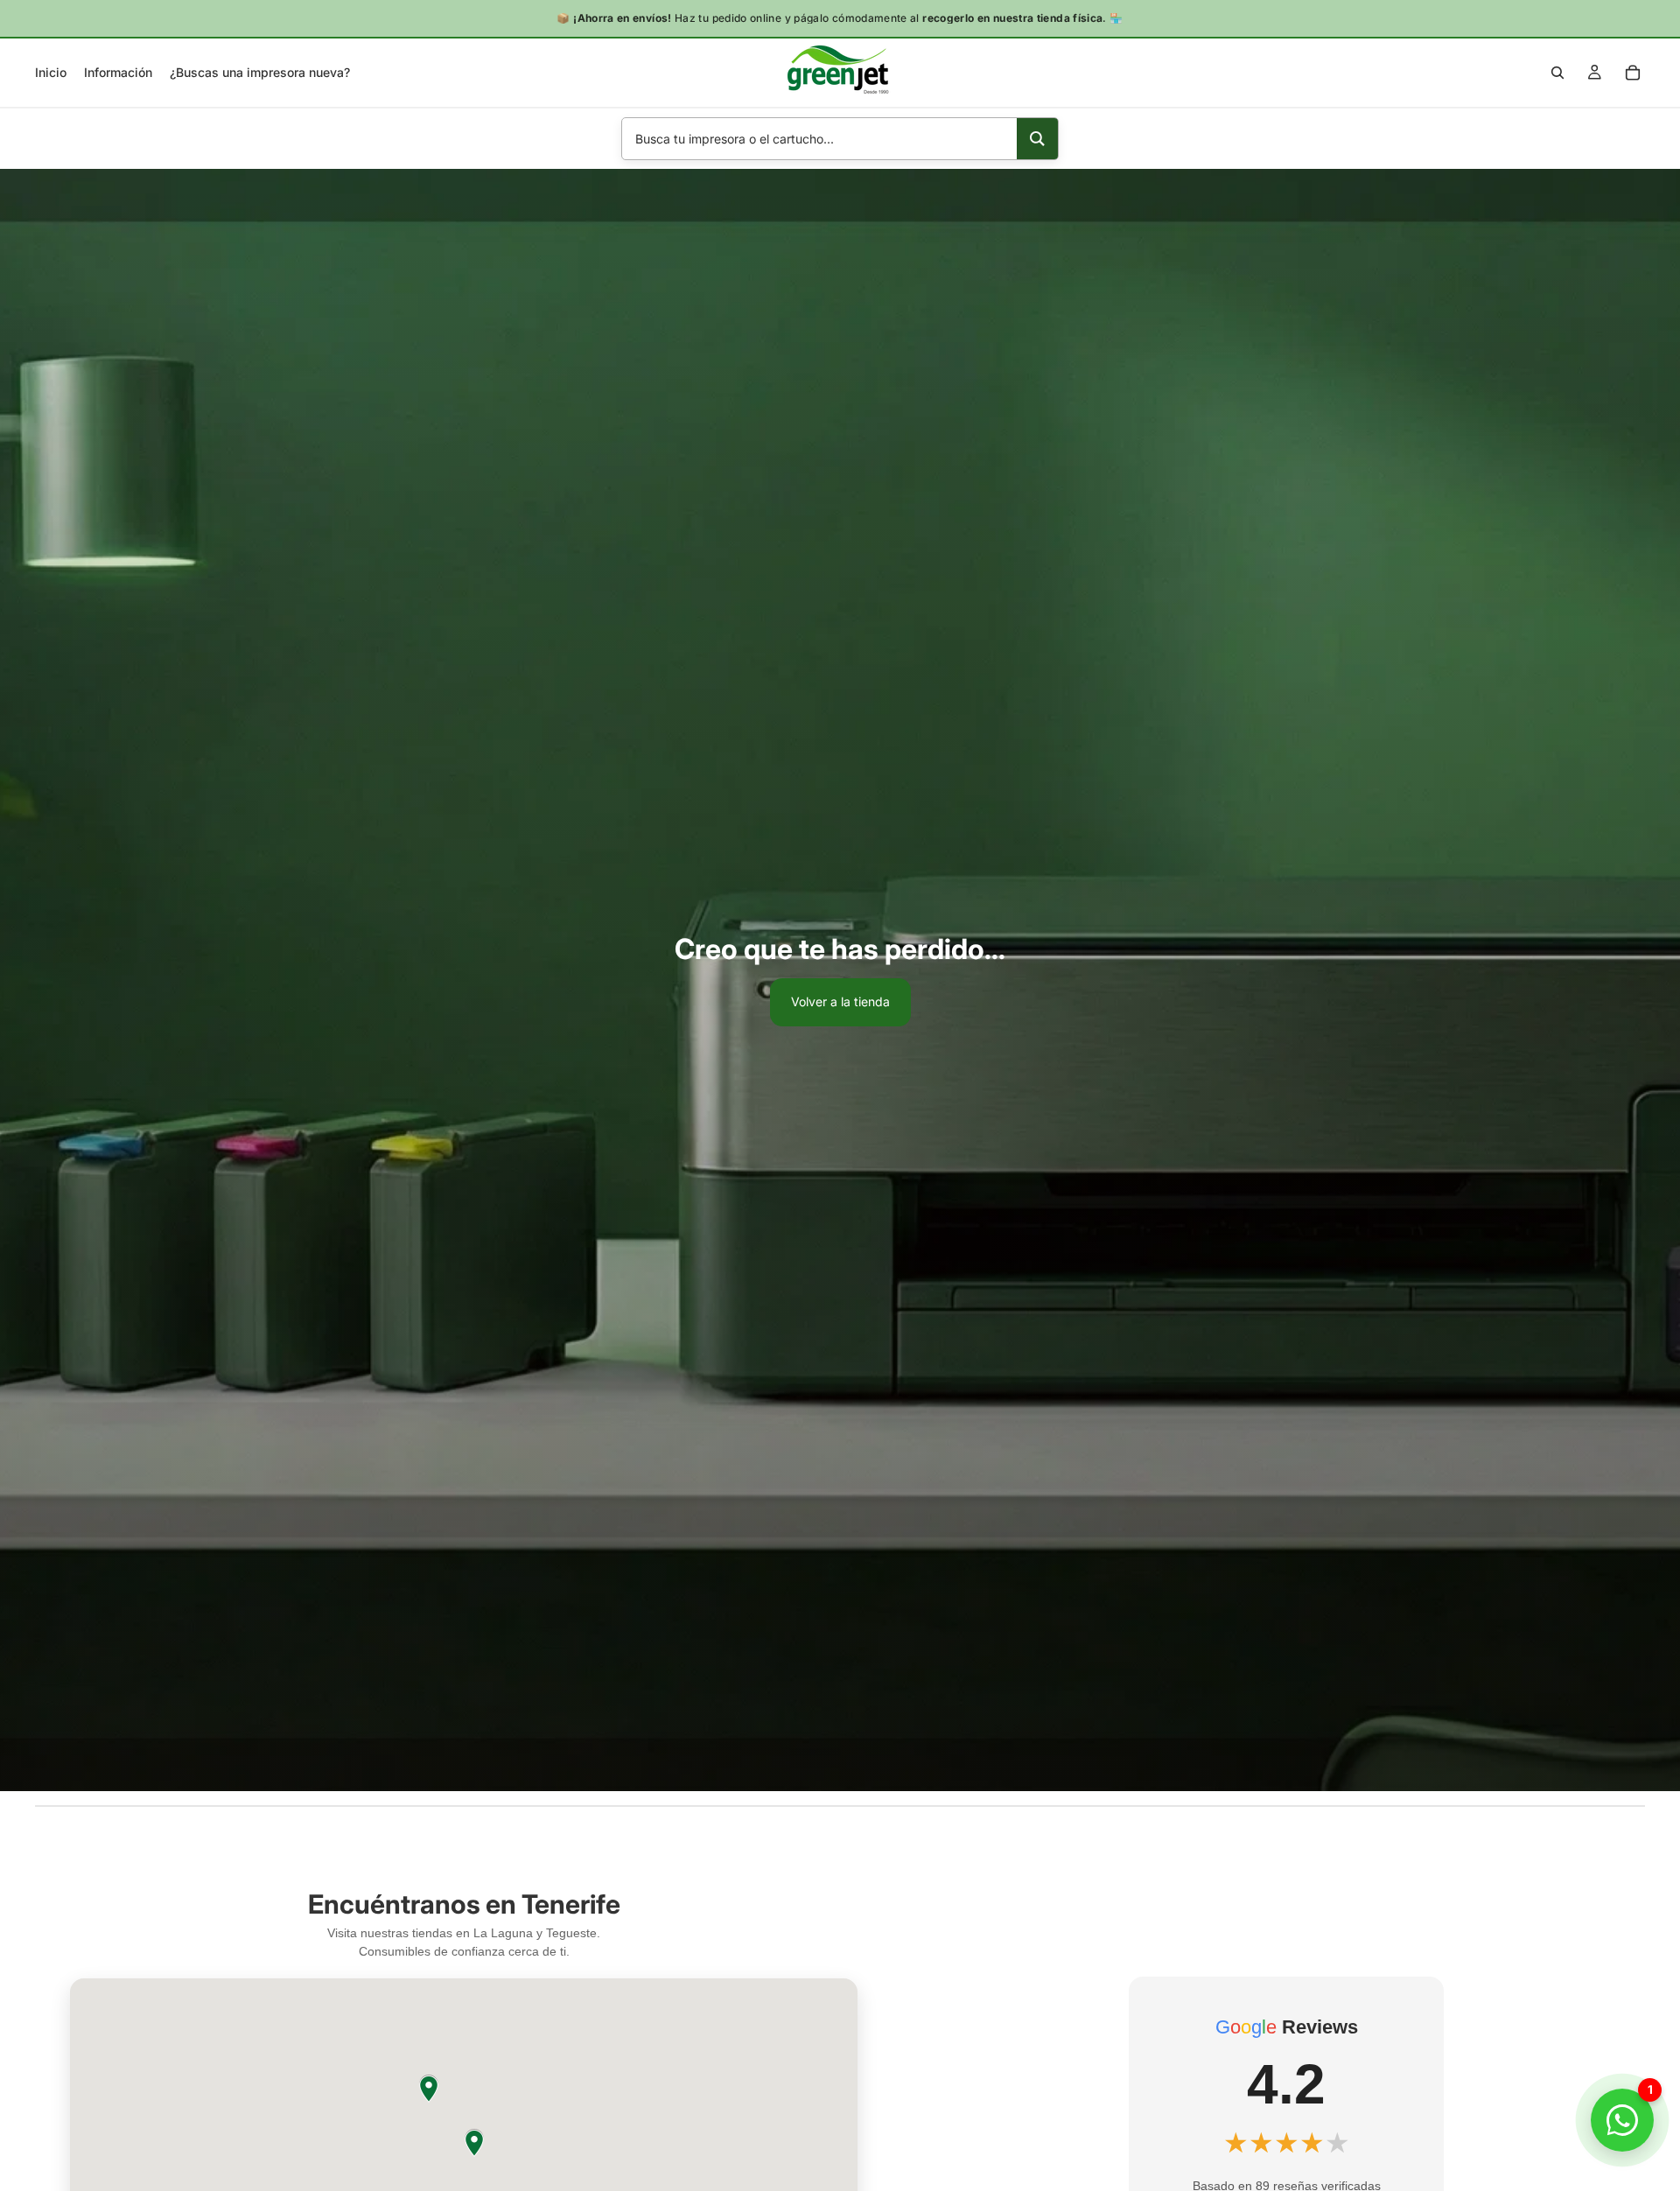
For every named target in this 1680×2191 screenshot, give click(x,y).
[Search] (1037, 139)
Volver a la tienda (840, 1001)
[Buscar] (1557, 73)
